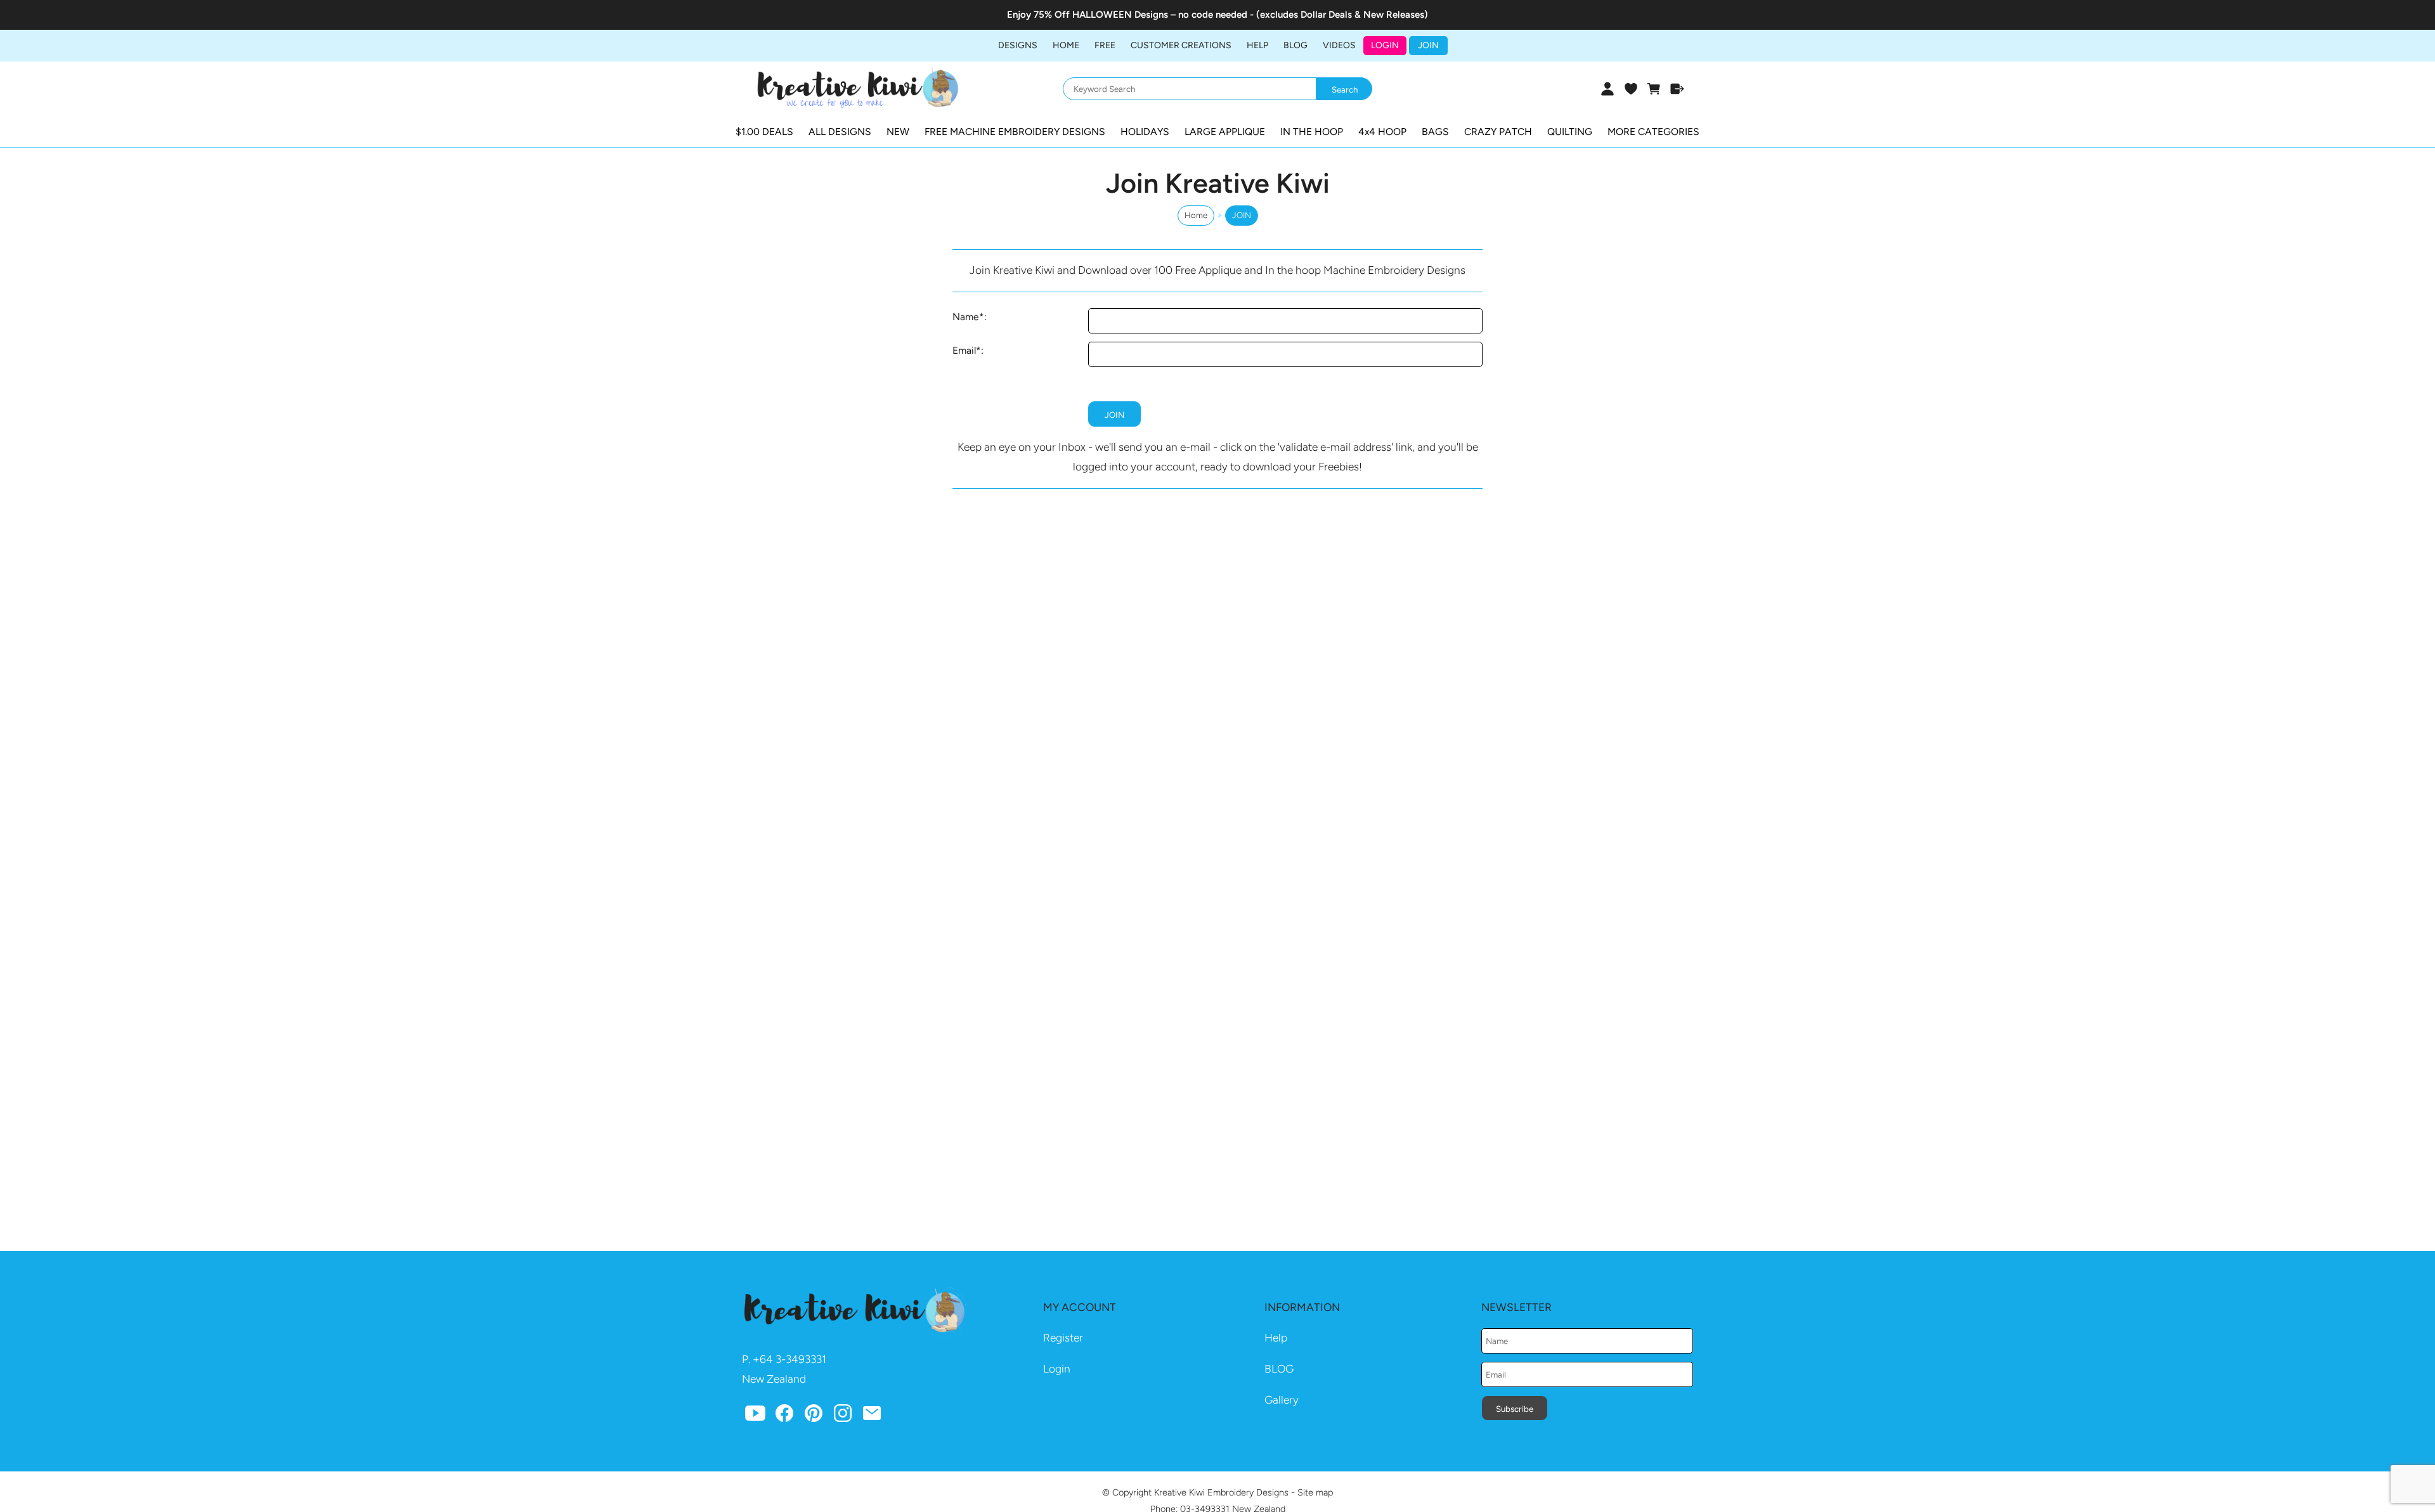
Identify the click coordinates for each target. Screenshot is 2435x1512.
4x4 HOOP (1382, 132)
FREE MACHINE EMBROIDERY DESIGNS (1015, 132)
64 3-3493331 (793, 1359)
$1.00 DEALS (764, 132)
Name (966, 317)
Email (964, 350)
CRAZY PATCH (1498, 132)
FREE (1105, 45)
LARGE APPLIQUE (1225, 132)
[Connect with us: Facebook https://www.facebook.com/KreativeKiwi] (784, 1416)
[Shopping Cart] (1654, 89)
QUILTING (1570, 132)
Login (1385, 45)
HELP (1257, 45)
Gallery (1282, 1400)
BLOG (1295, 45)
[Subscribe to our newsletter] (872, 1416)
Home (1066, 45)
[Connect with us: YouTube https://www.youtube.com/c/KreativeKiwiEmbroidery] (755, 1416)
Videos (1339, 45)
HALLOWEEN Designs (1120, 15)
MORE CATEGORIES (1653, 132)
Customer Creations (1181, 45)
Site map (1315, 1492)
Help (1276, 1338)
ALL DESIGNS (840, 132)
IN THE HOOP (1312, 132)
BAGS (1435, 132)
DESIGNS (1018, 45)
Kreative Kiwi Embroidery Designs (1221, 1492)
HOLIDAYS (1145, 132)
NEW (898, 132)
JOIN (1428, 45)
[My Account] (1607, 89)
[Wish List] (1631, 89)
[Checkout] (1678, 89)
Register (1063, 1338)
